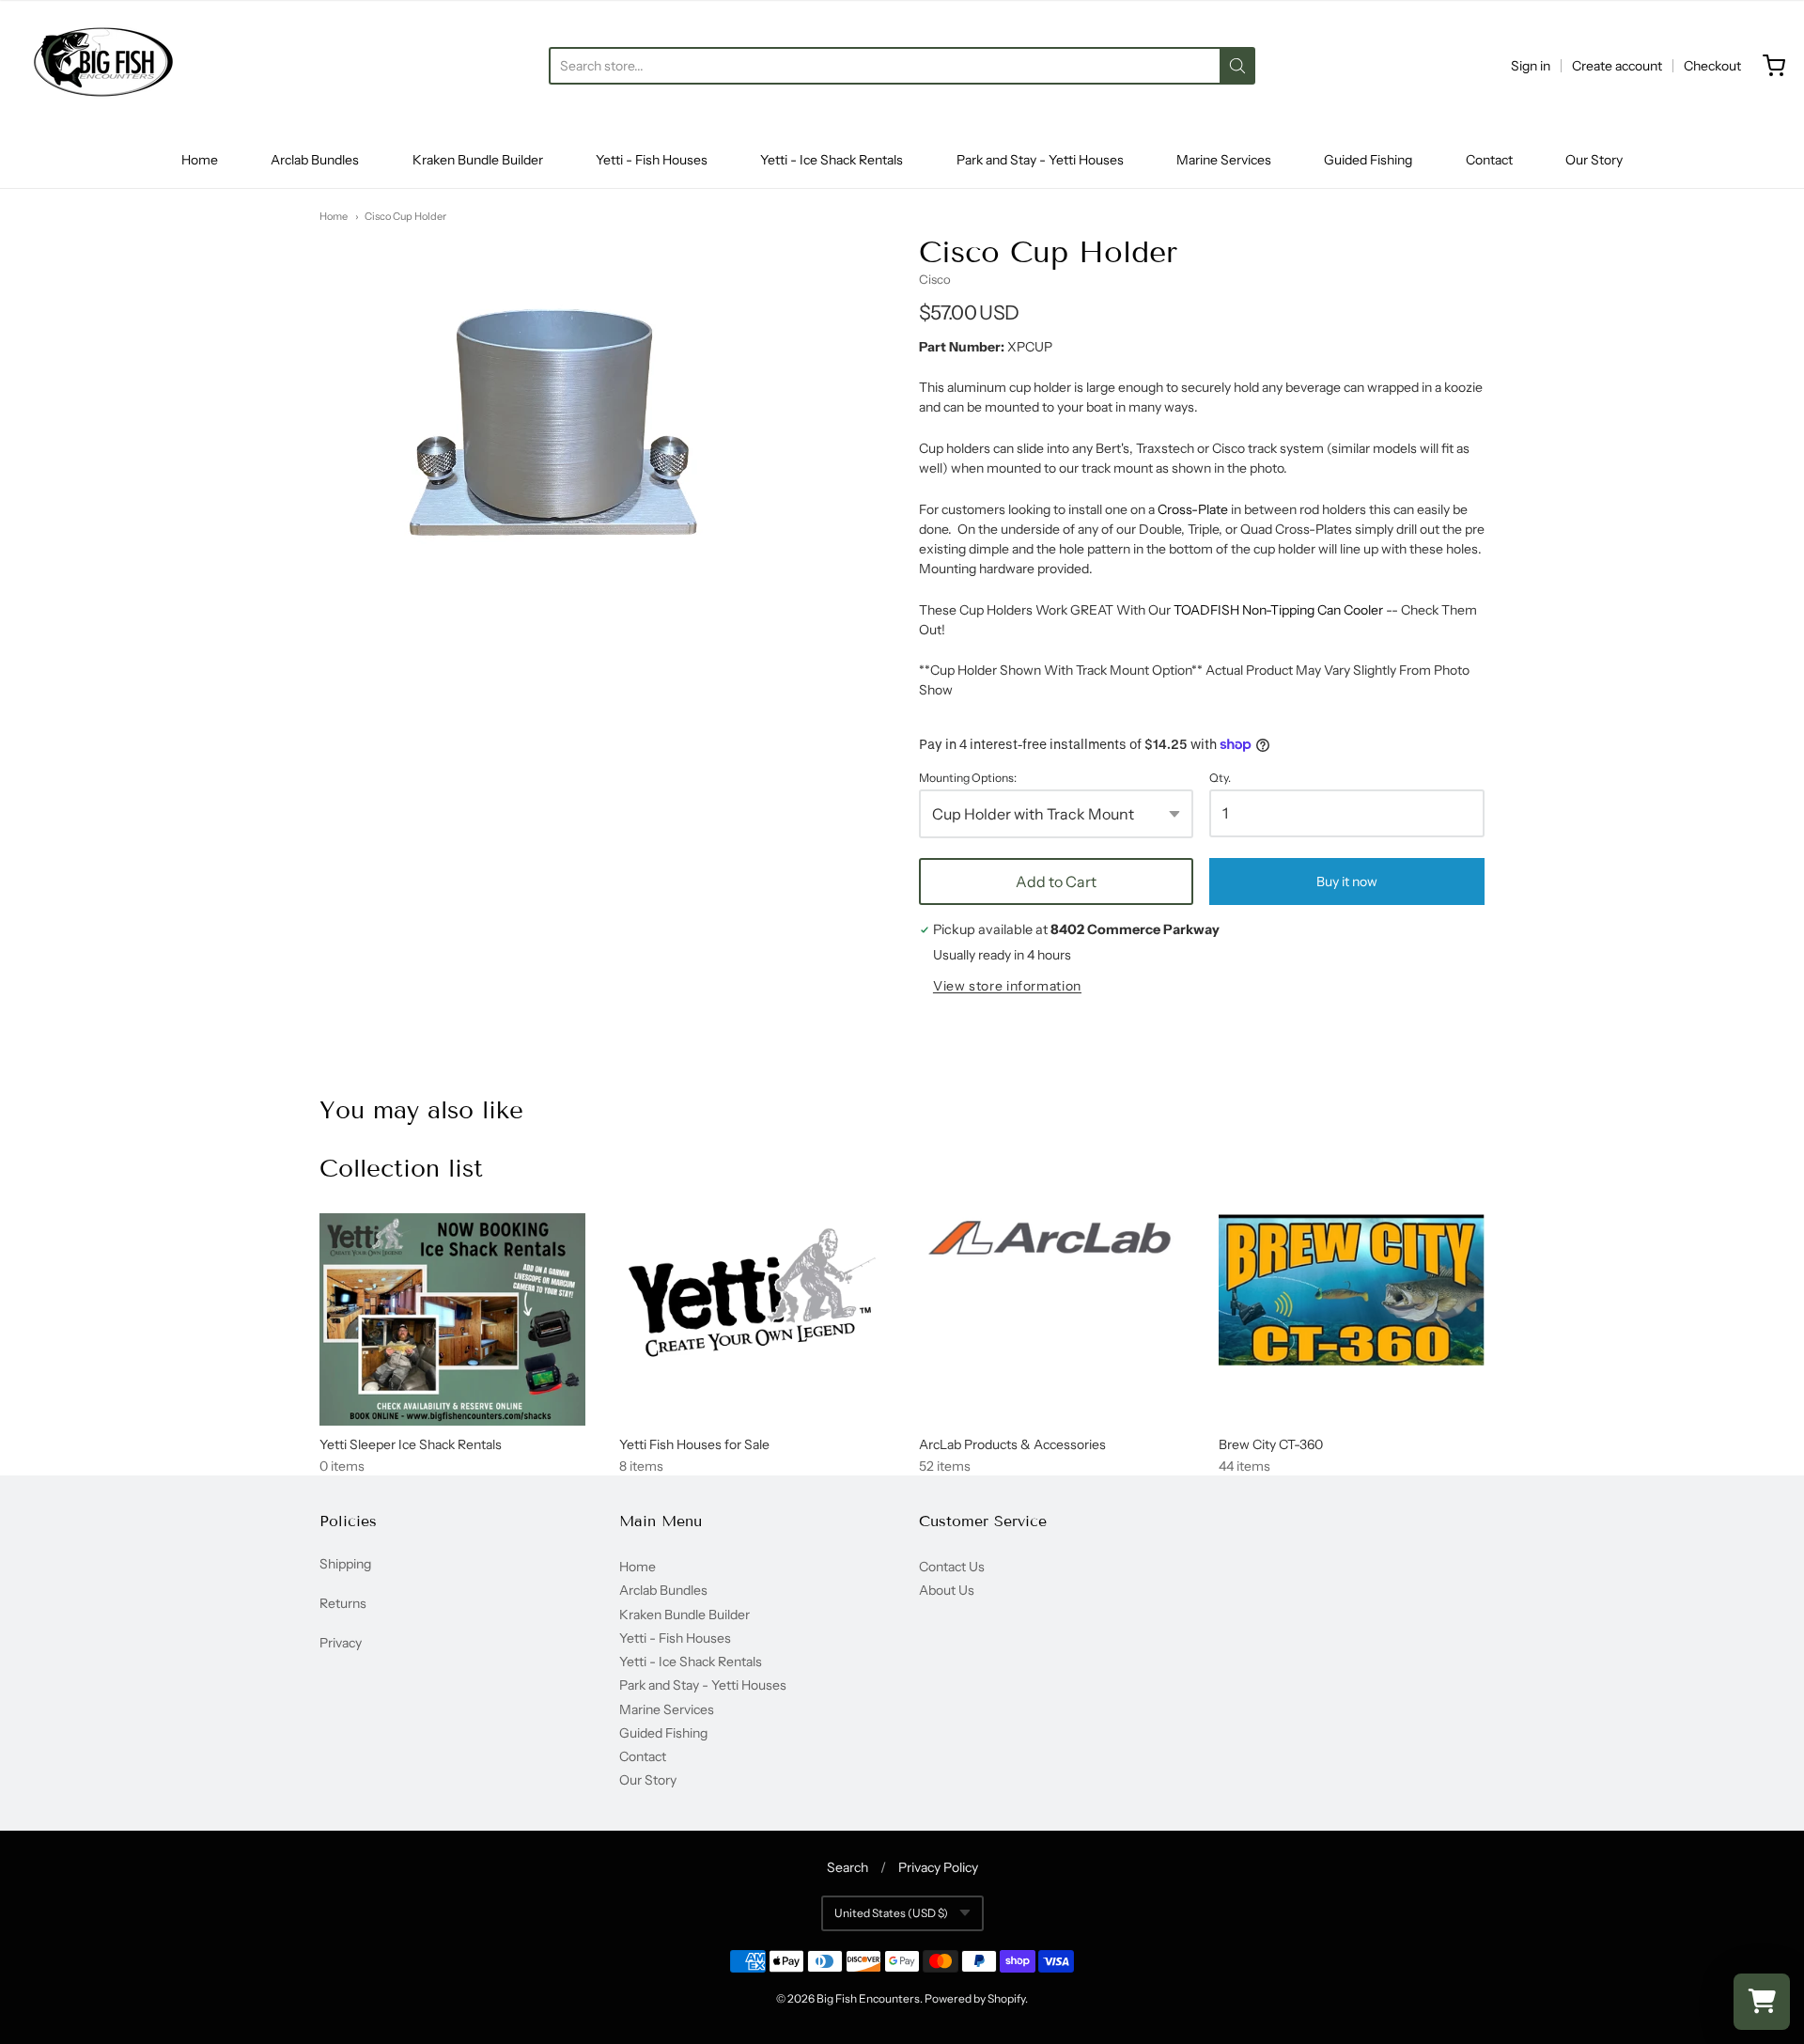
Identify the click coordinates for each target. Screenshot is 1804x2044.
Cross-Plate (1193, 509)
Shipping (345, 1564)
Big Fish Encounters (868, 1998)
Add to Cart (1056, 882)
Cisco (935, 279)
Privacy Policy (938, 1867)
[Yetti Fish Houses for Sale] (752, 1293)
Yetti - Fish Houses (652, 160)
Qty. (1220, 778)
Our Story (1594, 160)
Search (848, 1867)
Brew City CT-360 (1271, 1444)
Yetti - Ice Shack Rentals (832, 160)
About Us (947, 1590)
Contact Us (952, 1567)
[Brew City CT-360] (1352, 1289)
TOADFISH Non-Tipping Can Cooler (1278, 610)
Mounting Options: (968, 778)
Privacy (341, 1643)
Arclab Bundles (315, 160)
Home (200, 160)
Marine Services (1224, 160)
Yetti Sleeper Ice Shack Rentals (411, 1444)
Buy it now (1347, 882)
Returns (343, 1603)
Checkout (1712, 66)
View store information (1007, 986)
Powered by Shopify (975, 1998)
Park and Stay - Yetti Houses (1040, 160)
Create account (1617, 66)
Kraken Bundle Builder (478, 160)
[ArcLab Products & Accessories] (1052, 1241)
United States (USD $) (891, 1913)
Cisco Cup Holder (405, 216)
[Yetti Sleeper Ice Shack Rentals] (452, 1320)
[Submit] (1237, 66)
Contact (1489, 160)
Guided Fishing (1368, 160)
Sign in (1531, 66)
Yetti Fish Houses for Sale (694, 1444)
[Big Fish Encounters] (103, 66)
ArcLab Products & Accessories (1012, 1444)
